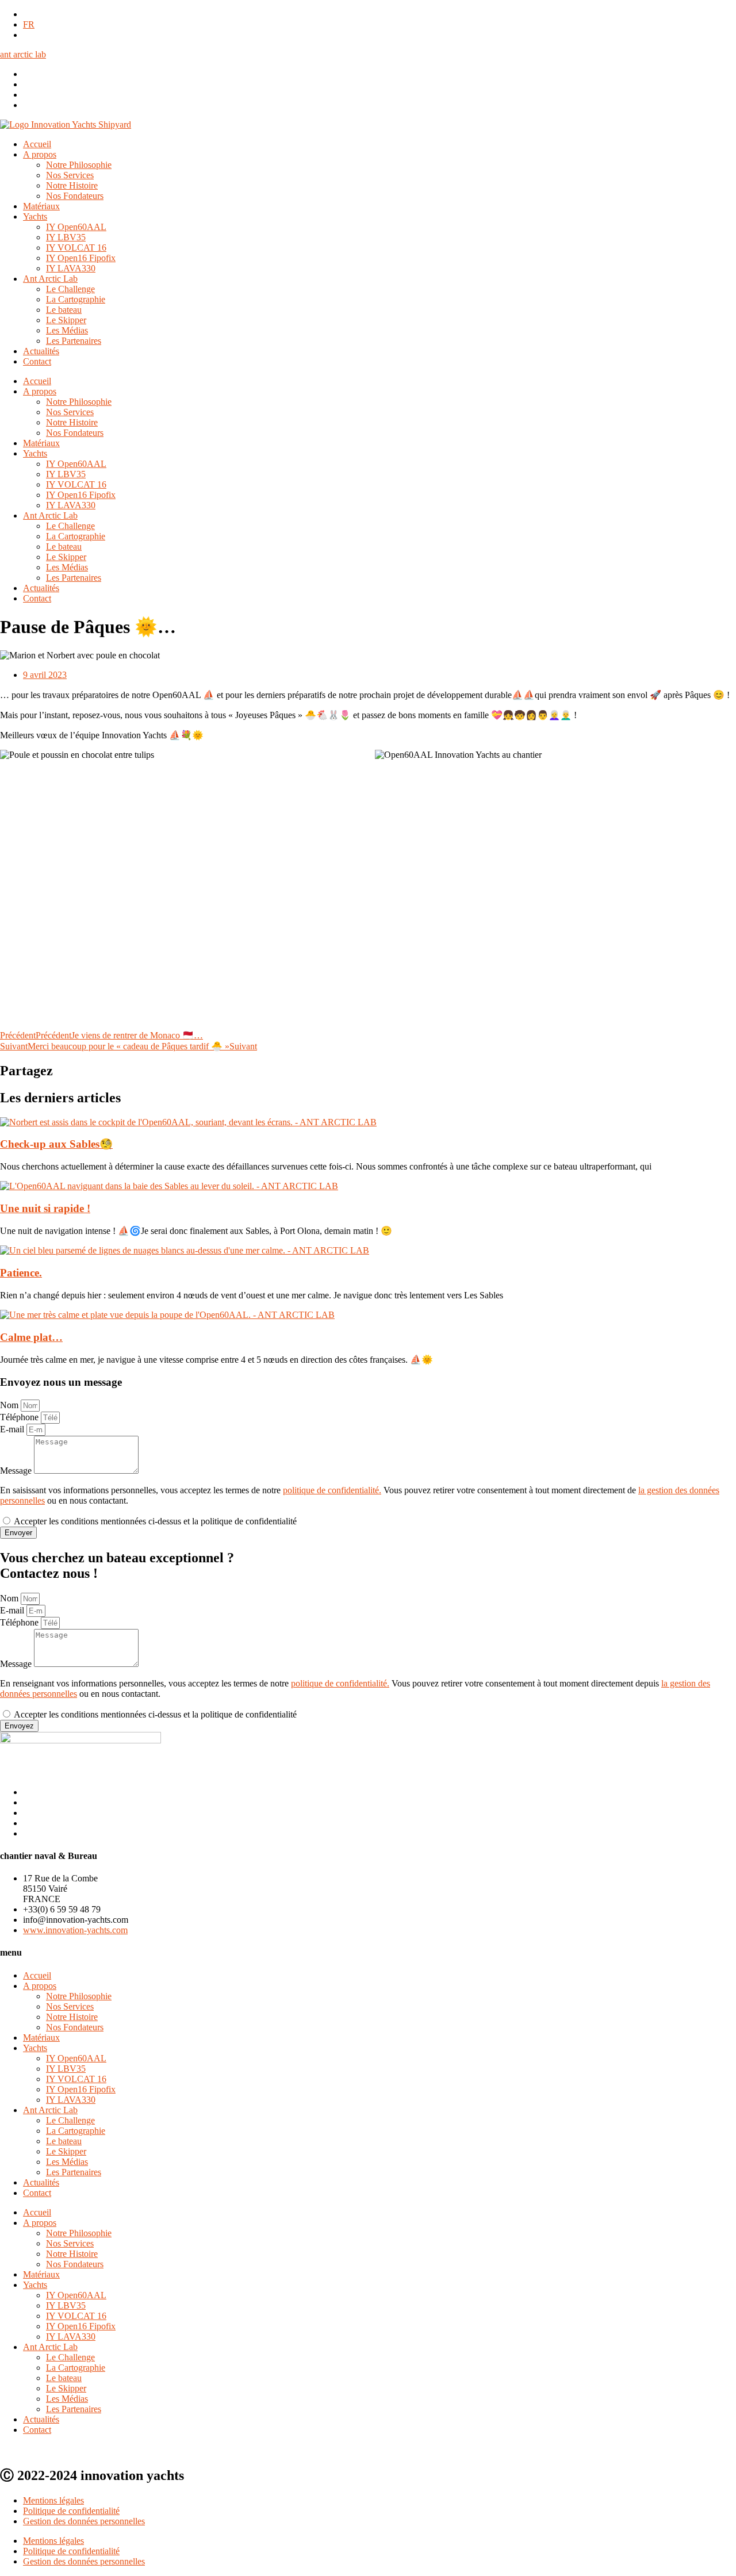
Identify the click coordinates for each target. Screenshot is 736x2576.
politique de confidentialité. (332, 1490)
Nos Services (70, 175)
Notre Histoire (72, 185)
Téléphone (20, 1417)
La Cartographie (76, 299)
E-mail (13, 1429)
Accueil (37, 144)
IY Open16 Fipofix (81, 258)
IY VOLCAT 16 (76, 248)
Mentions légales (53, 2500)
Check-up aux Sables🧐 (56, 1144)
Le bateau (64, 310)
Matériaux (41, 206)
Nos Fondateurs (75, 196)
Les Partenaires (74, 341)
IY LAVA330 (71, 268)
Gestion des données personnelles (84, 2521)
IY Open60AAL (76, 227)
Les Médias (67, 330)
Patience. (21, 1273)
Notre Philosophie (79, 165)
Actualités (41, 351)
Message (17, 1471)
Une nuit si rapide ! (45, 1208)
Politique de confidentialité (71, 2511)
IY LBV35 (66, 237)
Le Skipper (66, 320)
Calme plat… (31, 1337)
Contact (37, 361)
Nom (10, 1405)
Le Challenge (70, 289)
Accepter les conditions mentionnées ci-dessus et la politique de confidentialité (155, 1521)
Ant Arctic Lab (50, 279)
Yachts (35, 216)
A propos (40, 154)
